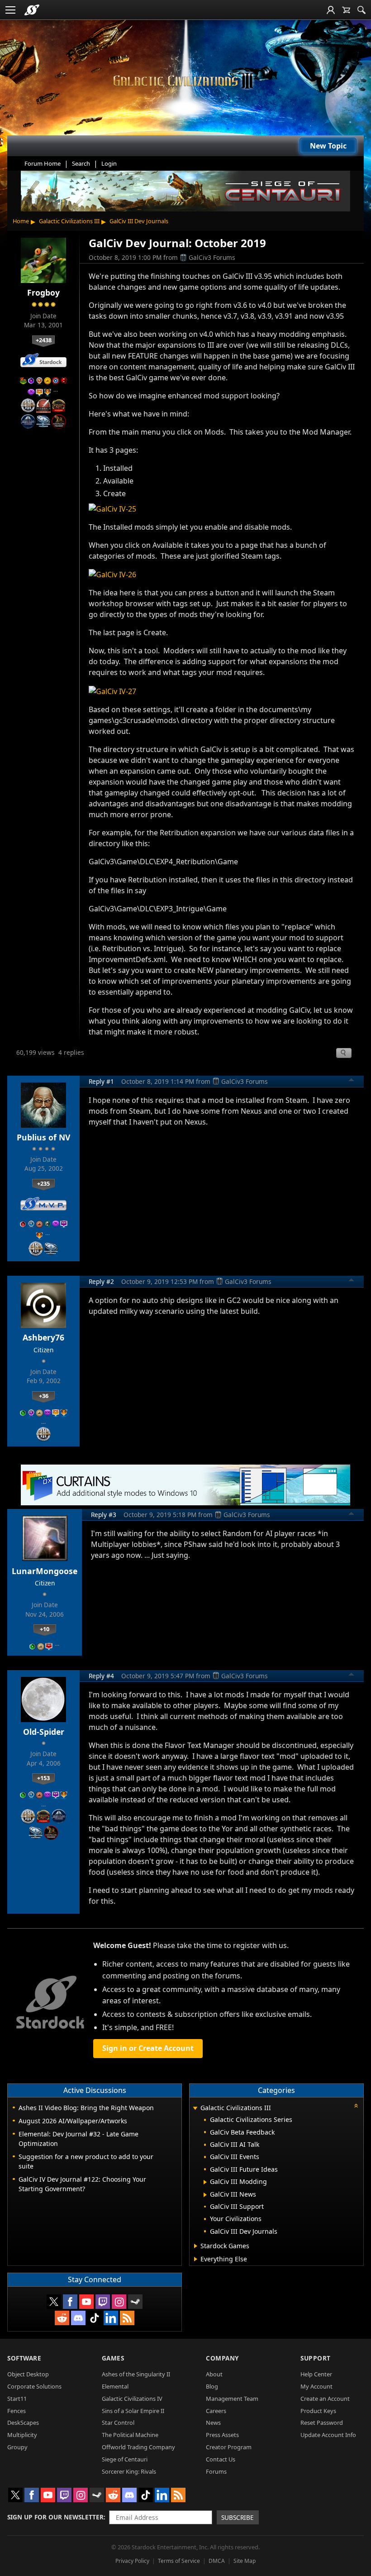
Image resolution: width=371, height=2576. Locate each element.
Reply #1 (101, 1081)
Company (222, 2358)
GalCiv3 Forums (212, 257)
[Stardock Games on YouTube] (86, 2302)
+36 (44, 1396)
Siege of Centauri (125, 2459)
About (214, 2374)
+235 (43, 1183)
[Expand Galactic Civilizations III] (195, 2109)
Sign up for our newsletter (55, 2517)
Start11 (17, 2399)
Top (352, 1081)
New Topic (328, 146)
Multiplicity (22, 2435)
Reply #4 (101, 1676)
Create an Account (325, 2399)
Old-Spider (44, 1732)
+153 (43, 1778)
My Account (316, 2386)
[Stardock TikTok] (95, 2318)
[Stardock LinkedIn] (111, 2318)
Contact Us (221, 2459)
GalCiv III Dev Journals (139, 221)
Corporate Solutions (34, 2386)
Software (24, 2358)
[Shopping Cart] (346, 10)
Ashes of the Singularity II (136, 2374)
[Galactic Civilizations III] (185, 81)
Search (81, 163)
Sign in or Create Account (148, 2048)
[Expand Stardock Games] (196, 2246)
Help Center (316, 2374)
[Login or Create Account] (331, 10)
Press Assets (222, 2435)
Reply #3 (104, 1515)
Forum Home (43, 163)
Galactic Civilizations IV (132, 2399)
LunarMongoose (45, 1571)
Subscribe (238, 2517)
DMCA (217, 2561)
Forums (216, 2471)
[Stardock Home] (32, 10)
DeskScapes (23, 2423)
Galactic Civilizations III (69, 221)
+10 (45, 1629)
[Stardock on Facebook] (70, 2302)
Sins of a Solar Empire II (133, 2411)
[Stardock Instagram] (119, 2302)
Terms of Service (179, 2561)
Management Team (232, 2399)
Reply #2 (101, 1281)
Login (109, 163)
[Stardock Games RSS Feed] (127, 2318)
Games (113, 2358)
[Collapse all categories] (356, 2106)
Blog (212, 2386)
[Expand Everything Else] (196, 2259)
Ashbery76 (43, 1337)
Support (316, 2358)
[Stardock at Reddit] (62, 2318)
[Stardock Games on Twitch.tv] (103, 2302)
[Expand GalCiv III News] (205, 2195)
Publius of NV (43, 1137)
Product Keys (318, 2411)
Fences (17, 2411)
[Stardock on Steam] (135, 2302)
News (213, 2423)
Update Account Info (328, 2435)
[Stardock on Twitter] (54, 2302)
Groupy (17, 2447)
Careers (216, 2411)
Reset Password (322, 2423)
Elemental (115, 2386)
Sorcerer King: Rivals (129, 2471)
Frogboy (43, 292)
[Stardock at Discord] (78, 2318)
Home (21, 221)
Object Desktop (28, 2374)
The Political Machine (130, 2435)
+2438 (44, 340)
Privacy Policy (132, 2561)
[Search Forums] (361, 10)
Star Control (118, 2423)
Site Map (245, 2561)
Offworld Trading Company (138, 2447)
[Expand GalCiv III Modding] (205, 2182)
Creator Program (229, 2447)
